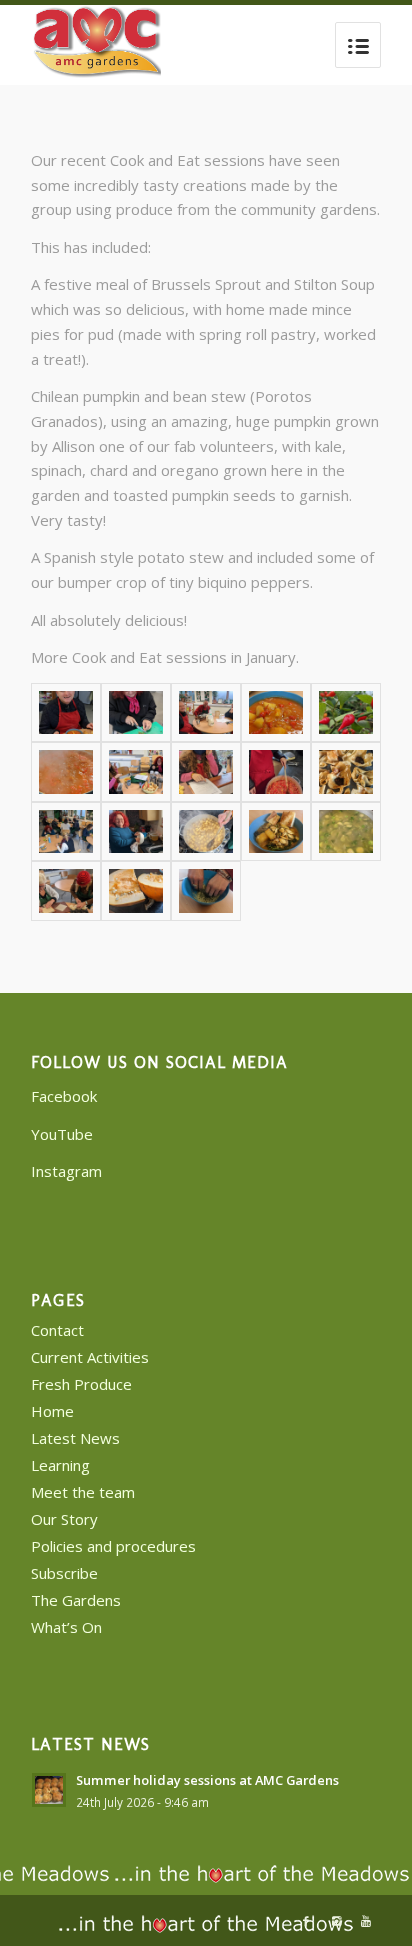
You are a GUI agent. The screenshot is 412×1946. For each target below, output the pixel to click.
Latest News (75, 1438)
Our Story (64, 1519)
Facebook (64, 1096)
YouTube (62, 1134)
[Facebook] (306, 1921)
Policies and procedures (113, 1546)
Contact (57, 1330)
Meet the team (83, 1492)
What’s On (66, 1627)
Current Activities (90, 1357)
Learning (60, 1465)
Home (52, 1411)
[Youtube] (366, 1921)
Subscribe (64, 1573)
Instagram (66, 1171)
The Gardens (76, 1600)
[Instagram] (336, 1921)
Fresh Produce (81, 1384)
